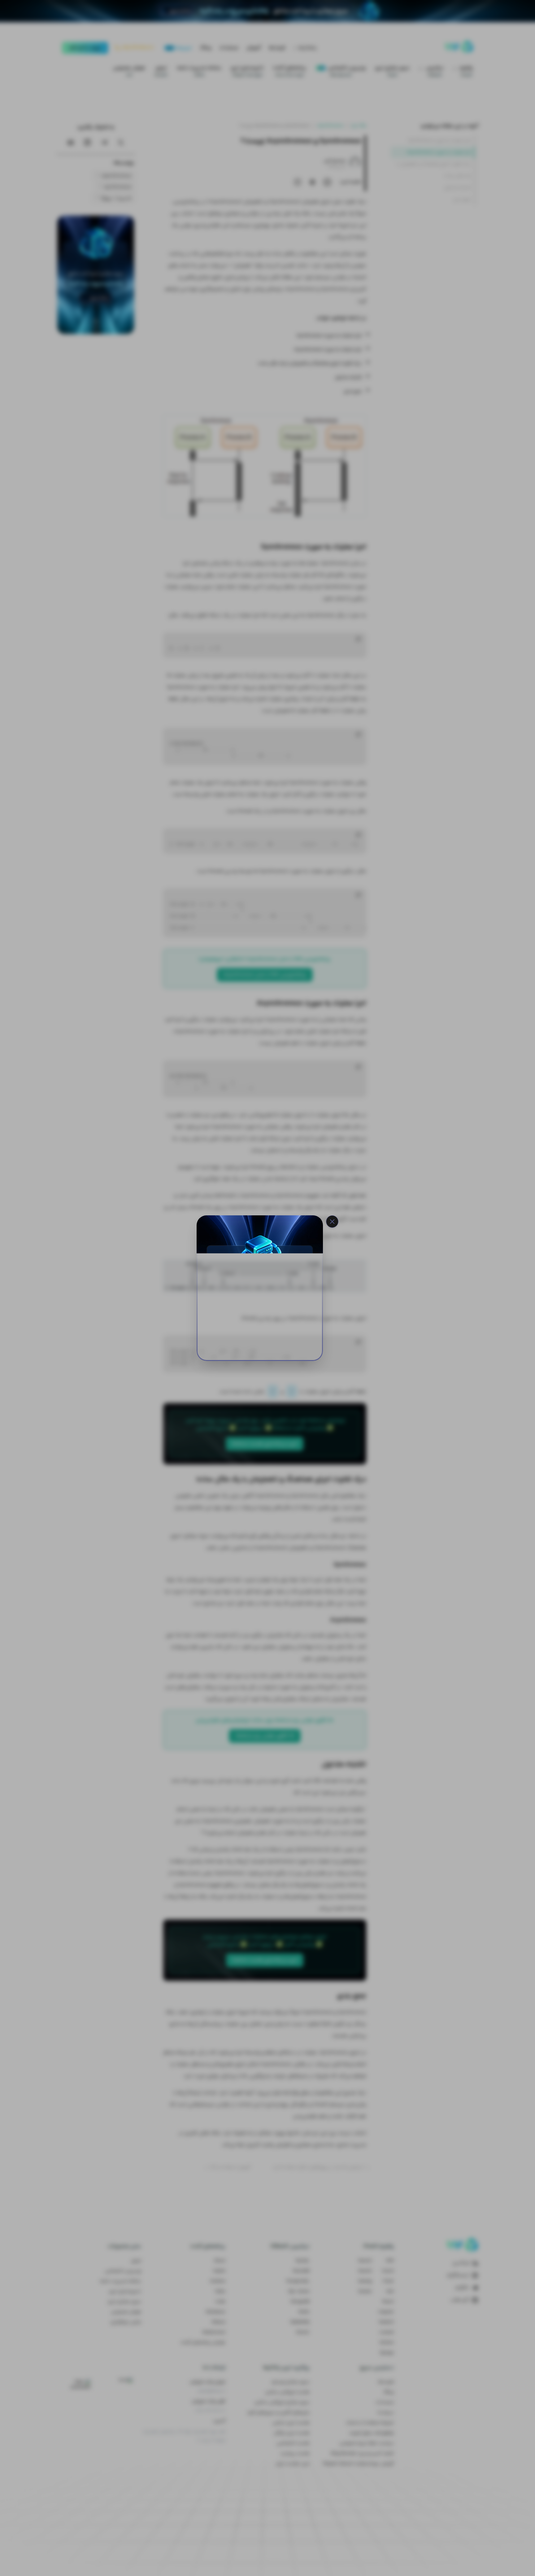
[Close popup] (332, 1222)
